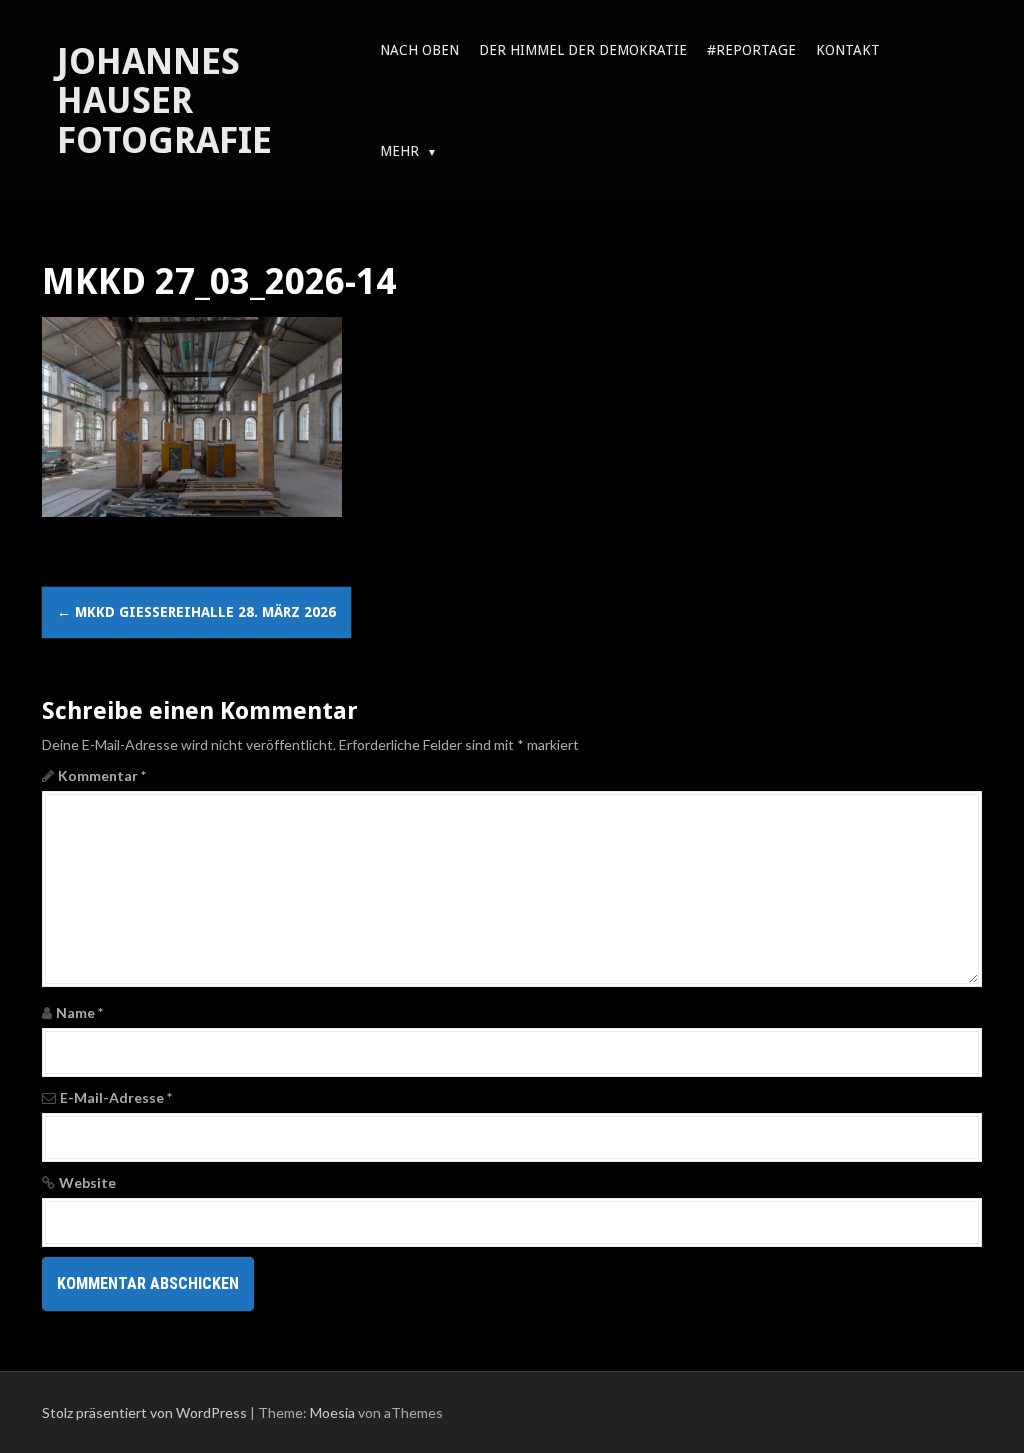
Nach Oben (419, 50)
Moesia (332, 1412)
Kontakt (848, 50)
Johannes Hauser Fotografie (164, 101)
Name (79, 1012)
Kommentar (102, 775)
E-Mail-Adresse (116, 1097)
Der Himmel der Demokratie (583, 50)
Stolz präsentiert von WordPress (144, 1412)
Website (87, 1182)
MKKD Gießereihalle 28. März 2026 (196, 612)
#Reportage (751, 50)
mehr (399, 151)
